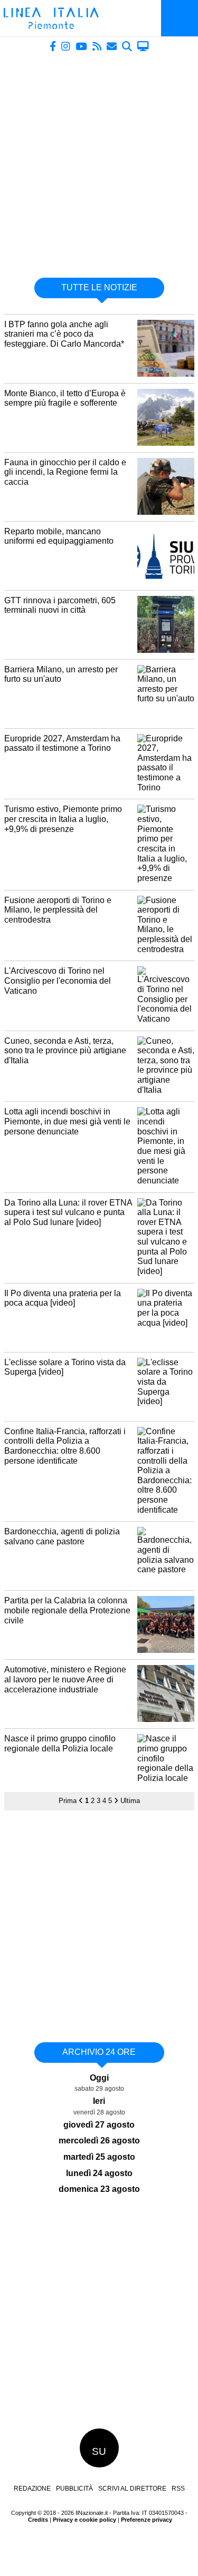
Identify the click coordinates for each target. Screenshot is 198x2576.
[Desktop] (143, 46)
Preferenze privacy (147, 2520)
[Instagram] (66, 46)
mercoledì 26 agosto (99, 2141)
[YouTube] (81, 46)
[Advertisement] (99, 160)
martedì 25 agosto (99, 2157)
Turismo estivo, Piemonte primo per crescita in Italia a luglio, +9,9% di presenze (63, 819)
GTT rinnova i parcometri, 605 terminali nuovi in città (60, 605)
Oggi (99, 2078)
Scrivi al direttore (132, 2489)
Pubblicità (74, 2489)
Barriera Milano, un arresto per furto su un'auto (61, 674)
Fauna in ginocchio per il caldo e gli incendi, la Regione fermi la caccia (65, 472)
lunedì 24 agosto (99, 2173)
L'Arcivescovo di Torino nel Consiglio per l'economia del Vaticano (58, 981)
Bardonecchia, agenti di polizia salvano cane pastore (62, 1536)
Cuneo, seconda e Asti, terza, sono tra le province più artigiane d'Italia (65, 1051)
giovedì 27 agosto (99, 2125)
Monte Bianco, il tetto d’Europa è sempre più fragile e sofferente (65, 398)
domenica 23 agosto (99, 2189)
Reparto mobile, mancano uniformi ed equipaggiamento (59, 536)
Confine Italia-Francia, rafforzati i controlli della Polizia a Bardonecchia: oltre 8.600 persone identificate (65, 1446)
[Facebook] (53, 46)
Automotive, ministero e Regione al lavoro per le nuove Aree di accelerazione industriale (65, 1679)
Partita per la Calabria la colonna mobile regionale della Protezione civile (67, 1610)
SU (99, 2451)
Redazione (32, 2489)
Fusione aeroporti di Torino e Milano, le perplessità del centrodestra (58, 910)
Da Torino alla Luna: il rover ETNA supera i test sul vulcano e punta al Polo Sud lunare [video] (68, 1212)
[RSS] (97, 46)
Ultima (130, 1801)
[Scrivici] (112, 46)
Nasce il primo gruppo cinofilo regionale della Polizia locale (60, 1744)
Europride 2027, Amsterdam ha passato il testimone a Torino (62, 743)
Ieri (99, 2101)
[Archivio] (127, 46)
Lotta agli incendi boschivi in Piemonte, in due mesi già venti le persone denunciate (67, 1121)
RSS (178, 2489)
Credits (38, 2520)
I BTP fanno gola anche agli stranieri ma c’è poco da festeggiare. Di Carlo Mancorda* (64, 334)
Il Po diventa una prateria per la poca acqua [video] (63, 1298)
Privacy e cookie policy (84, 2520)
